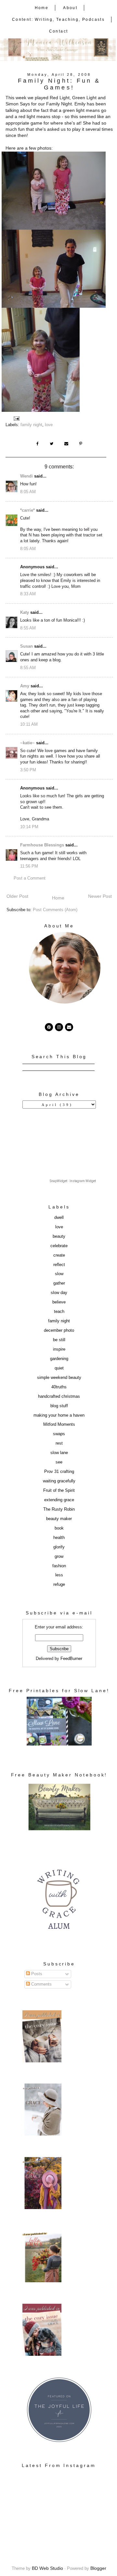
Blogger (98, 2568)
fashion (59, 1566)
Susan (26, 646)
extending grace (59, 1500)
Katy (25, 613)
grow (59, 1557)
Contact (59, 31)
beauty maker (59, 1519)
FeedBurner (71, 1659)
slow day (59, 1293)
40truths (59, 1387)
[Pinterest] (49, 1027)
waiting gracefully (59, 1481)
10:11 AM (29, 724)
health (59, 1538)
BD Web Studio (47, 2568)
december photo (59, 1330)
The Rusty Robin (59, 1509)
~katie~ (27, 743)
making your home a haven (59, 1415)
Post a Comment (30, 878)
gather (59, 1283)
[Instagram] (59, 1027)
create (59, 1255)
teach (59, 1312)
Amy (25, 686)
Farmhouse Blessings (42, 845)
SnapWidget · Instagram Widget (73, 1181)
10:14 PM (29, 827)
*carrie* (27, 510)
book (59, 1528)
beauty (59, 1236)
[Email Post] (17, 418)
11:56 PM (29, 866)
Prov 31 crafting (59, 1472)
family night (31, 425)
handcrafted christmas (59, 1396)
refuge (59, 1585)
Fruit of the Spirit (59, 1490)
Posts (36, 1974)
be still (59, 1340)
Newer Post (100, 896)
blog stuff (59, 1406)
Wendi (26, 476)
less (59, 1575)
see (59, 1462)
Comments (41, 1984)
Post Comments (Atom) (55, 910)
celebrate (59, 1246)
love (49, 425)
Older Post (17, 896)
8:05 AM (28, 492)
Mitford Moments (59, 1424)
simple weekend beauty (59, 1378)
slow (59, 1274)
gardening (59, 1359)
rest (59, 1443)
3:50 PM (28, 770)
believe (59, 1302)
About (70, 8)
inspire (59, 1349)
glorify (59, 1547)
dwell (59, 1218)
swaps (59, 1434)
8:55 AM (28, 628)
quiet (59, 1368)
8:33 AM (28, 594)
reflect (59, 1265)
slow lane (59, 1453)
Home (42, 8)
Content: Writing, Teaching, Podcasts (58, 20)
